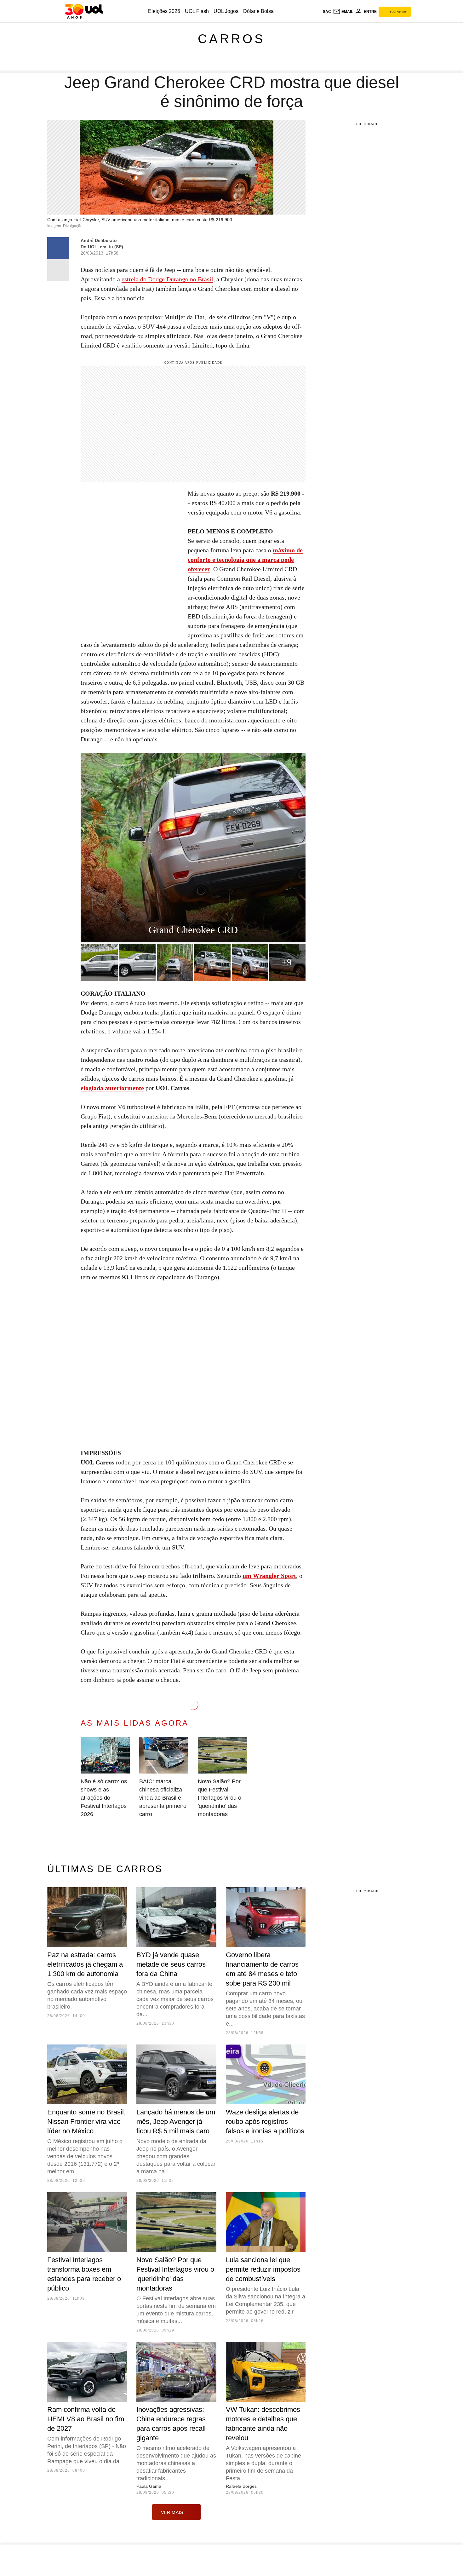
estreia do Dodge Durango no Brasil (167, 279)
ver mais (172, 2512)
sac (327, 12)
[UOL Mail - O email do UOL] (343, 12)
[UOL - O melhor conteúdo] (84, 11)
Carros (231, 39)
